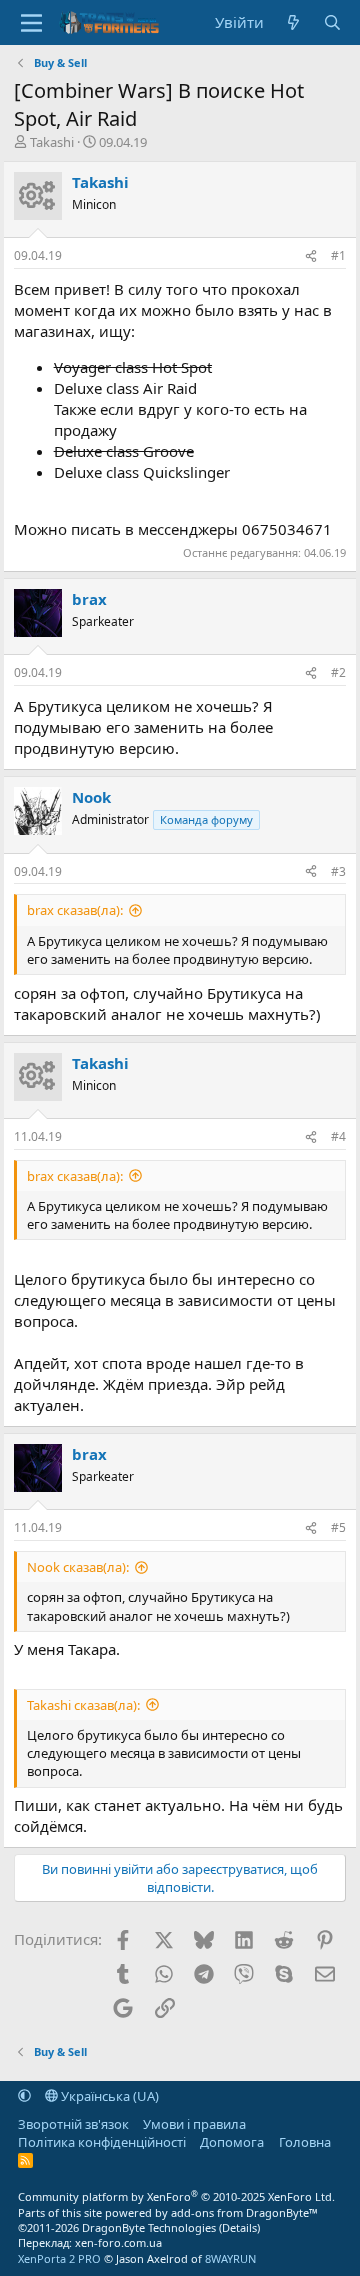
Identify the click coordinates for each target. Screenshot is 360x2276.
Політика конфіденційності (102, 2142)
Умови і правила (194, 2124)
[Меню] (31, 23)
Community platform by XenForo (176, 2196)
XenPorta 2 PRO (59, 2258)
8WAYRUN (230, 2258)
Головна (305, 2142)
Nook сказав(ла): (78, 1567)
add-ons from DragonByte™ (244, 2212)
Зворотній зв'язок (73, 2124)
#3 (338, 871)
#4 (338, 1136)
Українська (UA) (108, 2096)
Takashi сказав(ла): (83, 1705)
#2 (338, 672)
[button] (24, 2096)
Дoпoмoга (232, 2142)
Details (239, 2227)
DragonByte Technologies (149, 2227)
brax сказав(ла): (75, 910)
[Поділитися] (311, 256)
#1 (338, 255)
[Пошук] (332, 22)
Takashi (52, 142)
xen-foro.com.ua (118, 2242)
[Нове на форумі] (293, 22)
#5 (338, 1527)
